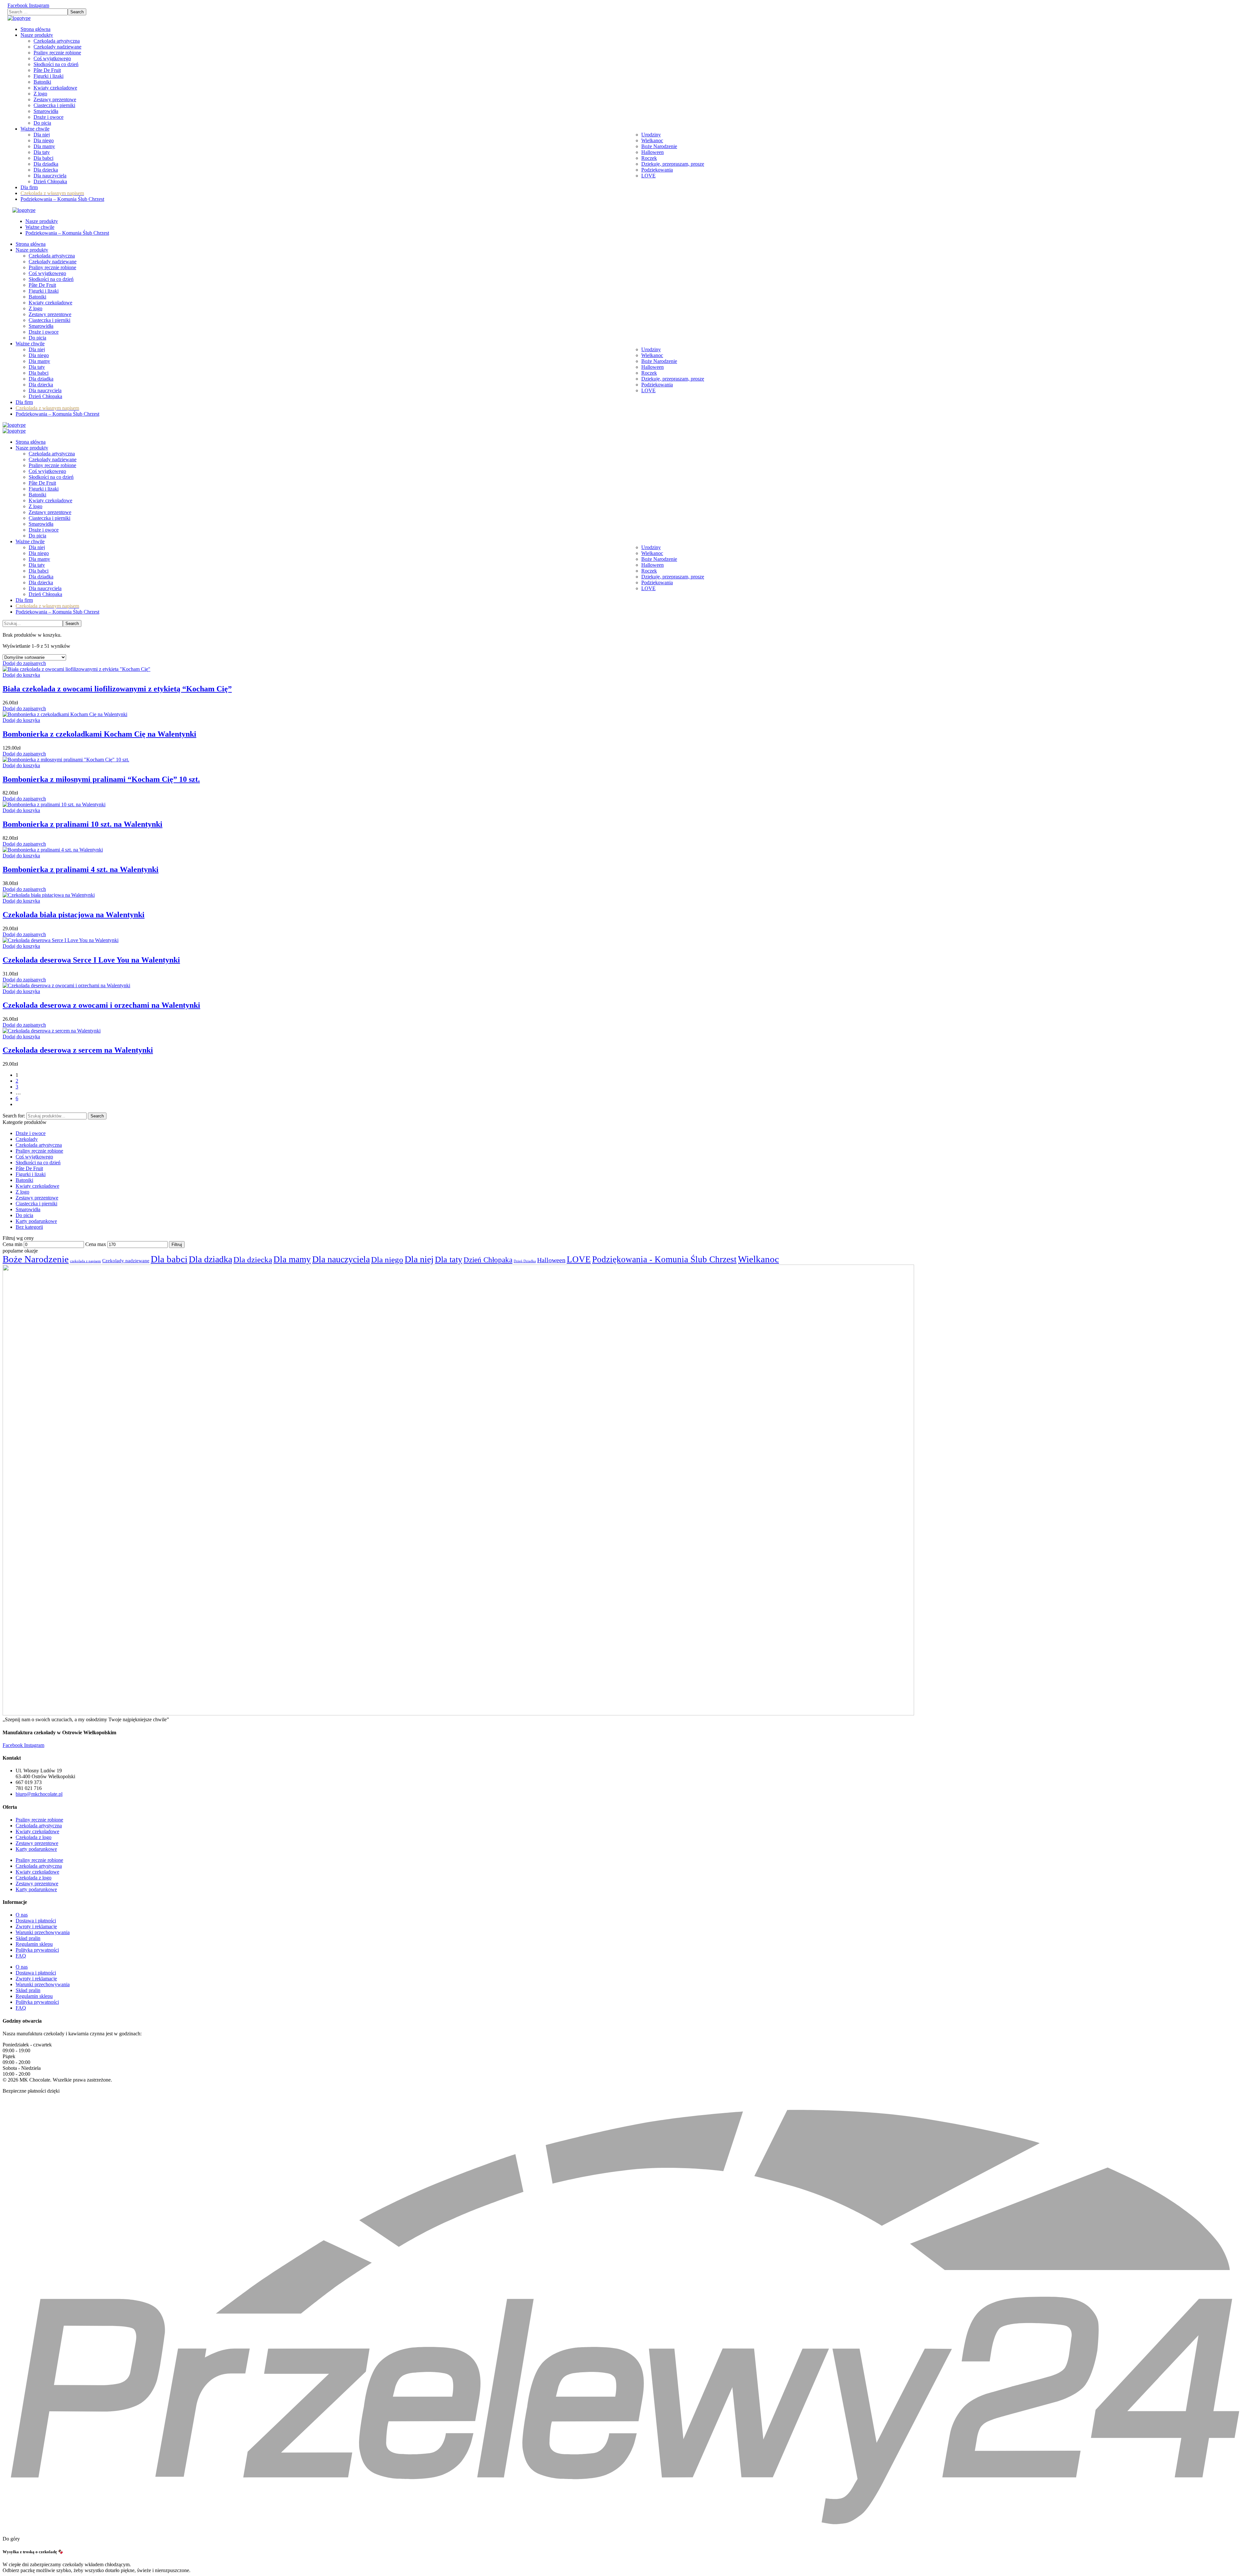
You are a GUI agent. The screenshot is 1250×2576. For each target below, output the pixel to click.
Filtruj (177, 1245)
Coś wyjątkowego (34, 1157)
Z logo (22, 1192)
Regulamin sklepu (34, 1944)
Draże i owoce (31, 1133)
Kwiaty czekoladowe (37, 1186)
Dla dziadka (210, 1259)
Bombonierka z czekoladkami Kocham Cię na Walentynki (99, 734)
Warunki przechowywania (43, 1932)
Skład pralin (28, 1938)
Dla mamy (292, 1259)
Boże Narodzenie (36, 1259)
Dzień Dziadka (525, 1261)
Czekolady (27, 1139)
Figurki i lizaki (31, 1174)
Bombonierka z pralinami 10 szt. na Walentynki (83, 824)
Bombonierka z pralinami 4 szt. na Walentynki (81, 869)
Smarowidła (28, 1209)
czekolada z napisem (85, 1261)
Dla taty (449, 1260)
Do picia (24, 1215)
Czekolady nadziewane (126, 1260)
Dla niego (387, 1260)
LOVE (579, 1259)
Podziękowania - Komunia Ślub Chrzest (664, 1259)
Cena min (13, 1244)
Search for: (14, 1116)
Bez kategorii (29, 1227)
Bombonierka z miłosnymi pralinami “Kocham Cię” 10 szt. (101, 779)
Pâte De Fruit (29, 1168)
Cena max (96, 1244)
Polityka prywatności (37, 1950)
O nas (22, 1915)
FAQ (21, 1956)
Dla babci (169, 1259)
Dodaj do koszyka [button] (21, 675)
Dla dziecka (253, 1260)
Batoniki (24, 1180)
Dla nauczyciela (341, 1259)
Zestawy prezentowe (37, 1198)
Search (97, 1116)
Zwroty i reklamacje (36, 1926)
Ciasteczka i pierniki (36, 1204)
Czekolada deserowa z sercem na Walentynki (78, 1050)
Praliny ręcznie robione (39, 1151)
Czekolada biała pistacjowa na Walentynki (74, 915)
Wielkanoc (758, 1259)
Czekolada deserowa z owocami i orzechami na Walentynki (101, 1005)
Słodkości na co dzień (38, 1163)
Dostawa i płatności (36, 1921)
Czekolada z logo (34, 1837)
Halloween (551, 1260)
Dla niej (419, 1259)
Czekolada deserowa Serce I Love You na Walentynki (91, 960)
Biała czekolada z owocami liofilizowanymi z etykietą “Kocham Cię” (117, 689)
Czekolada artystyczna (39, 1145)
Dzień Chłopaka (488, 1260)
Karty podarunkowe (36, 1221)
